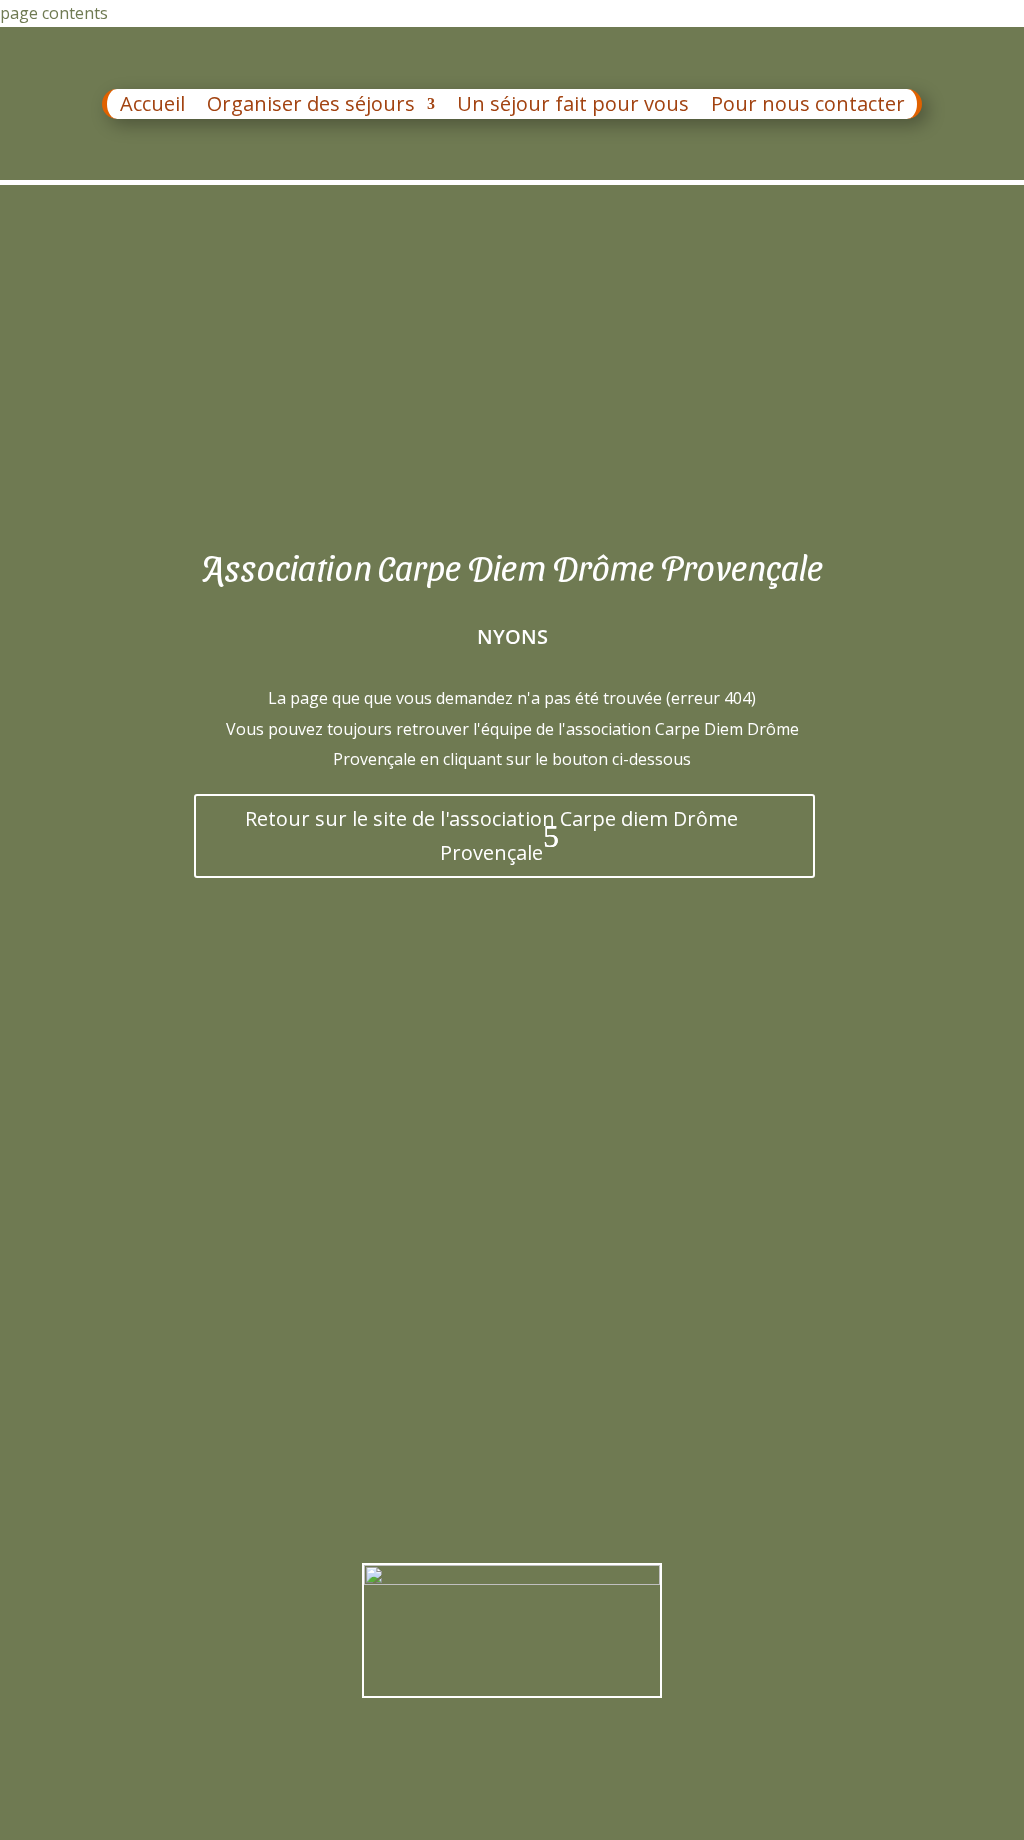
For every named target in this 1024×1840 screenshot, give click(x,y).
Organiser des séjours (311, 107)
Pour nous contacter (808, 107)
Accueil (152, 107)
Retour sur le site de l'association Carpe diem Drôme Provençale (491, 835)
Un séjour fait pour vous (573, 107)
